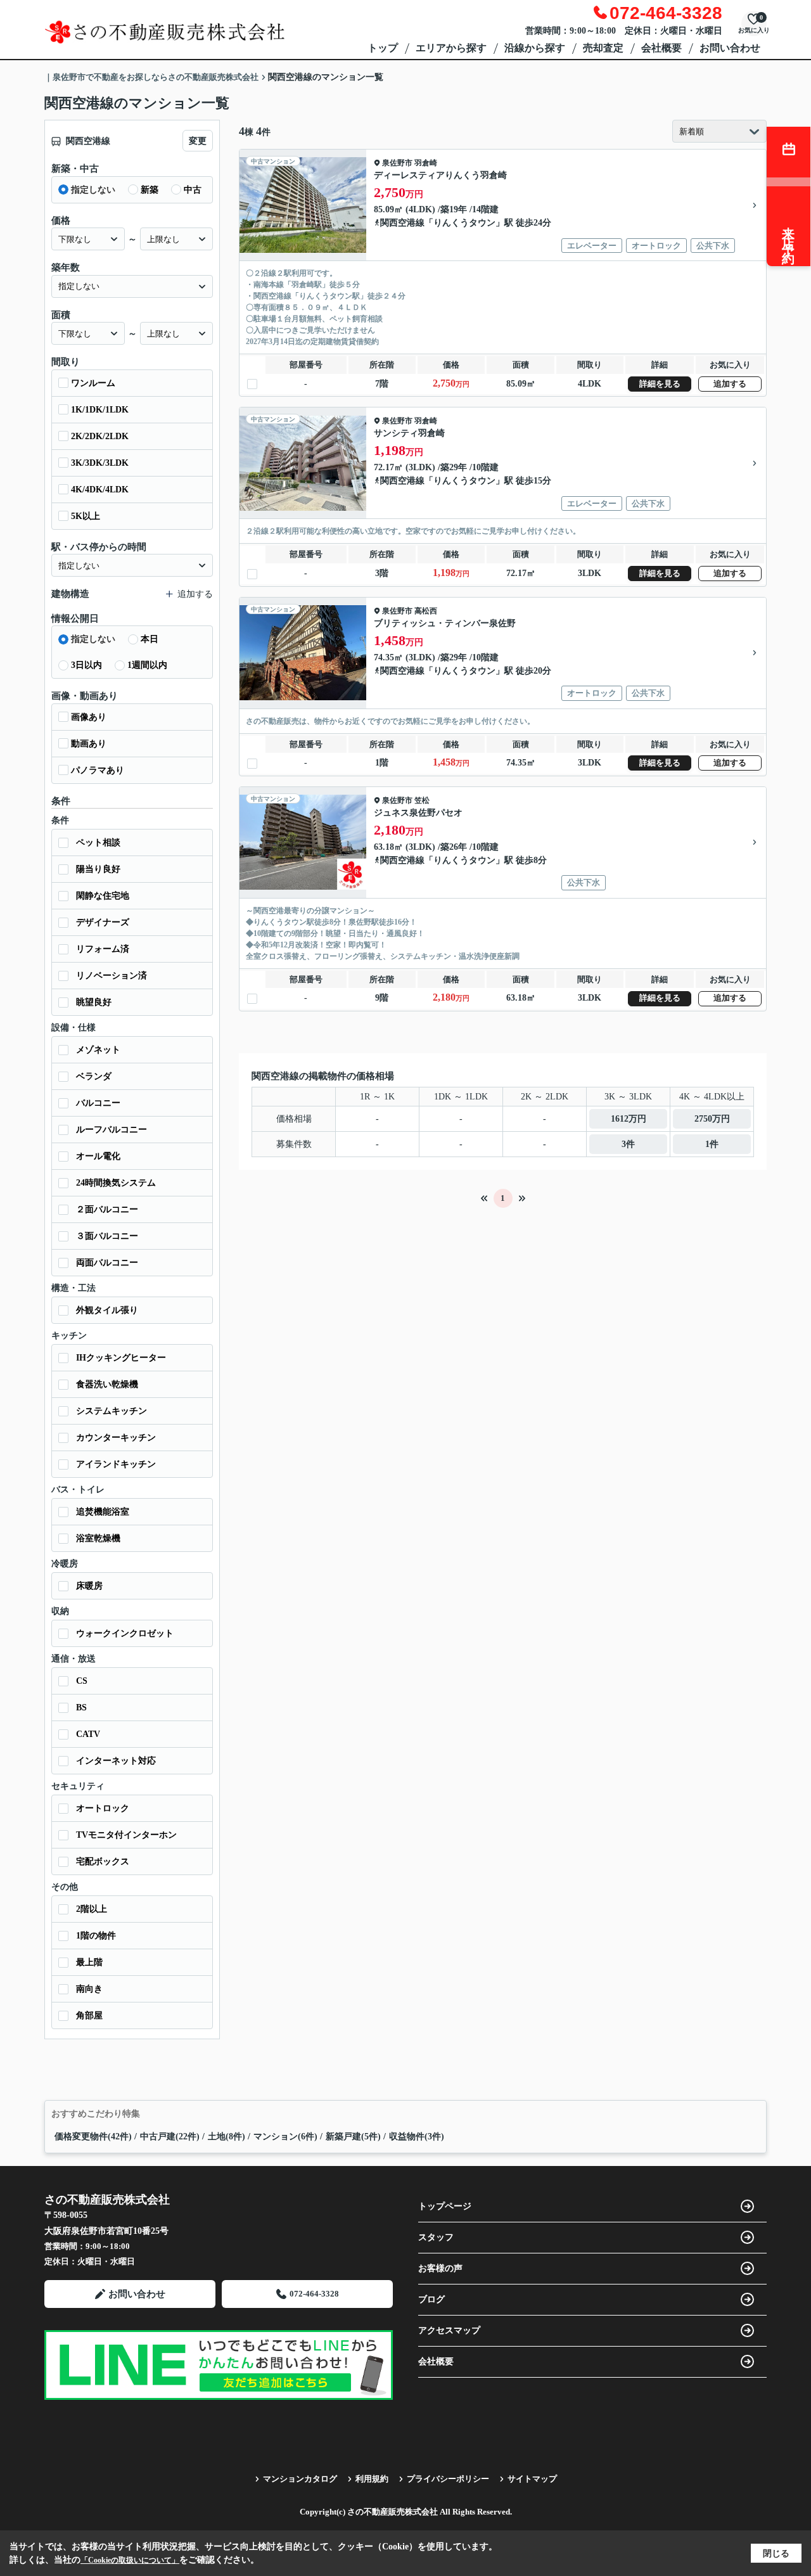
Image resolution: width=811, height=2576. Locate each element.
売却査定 (603, 48)
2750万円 (712, 1119)
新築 (150, 190)
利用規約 (372, 2479)
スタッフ (436, 2237)
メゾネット (98, 1050)
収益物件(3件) (417, 2137)
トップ (383, 48)
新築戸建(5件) (353, 2137)
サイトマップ (532, 2479)
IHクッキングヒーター (121, 1358)
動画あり (89, 744)
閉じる (776, 2554)
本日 (150, 639)
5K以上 (86, 516)
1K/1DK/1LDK (100, 410)
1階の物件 (96, 1936)
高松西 (426, 611)
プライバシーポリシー (448, 2479)
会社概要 (661, 48)
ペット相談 (98, 843)
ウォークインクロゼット (125, 1633)
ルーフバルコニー (112, 1130)
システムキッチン (112, 1411)
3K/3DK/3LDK (100, 463)
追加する (730, 384)
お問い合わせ (730, 48)
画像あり (89, 717)
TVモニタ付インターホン (126, 1835)
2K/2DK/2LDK (100, 436)
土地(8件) (227, 2137)
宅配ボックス (103, 1862)
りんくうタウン (464, 223)
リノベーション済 (112, 976)
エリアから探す (451, 48)
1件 (712, 1144)
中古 (193, 190)
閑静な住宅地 (103, 896)
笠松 (422, 800)
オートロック (103, 1808)
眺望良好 (94, 1002)
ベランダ (94, 1076)
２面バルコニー (107, 1209)
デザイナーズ (103, 922)
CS (82, 1681)
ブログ (431, 2299)
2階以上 (92, 1909)
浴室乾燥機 (98, 1538)
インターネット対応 (116, 1761)
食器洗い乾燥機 (107, 1384)
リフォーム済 (103, 949)
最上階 (89, 1962)
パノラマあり (98, 770)
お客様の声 (440, 2268)
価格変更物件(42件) (93, 2137)
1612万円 (629, 1119)
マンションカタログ (300, 2479)
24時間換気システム (116, 1183)
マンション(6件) (285, 2137)
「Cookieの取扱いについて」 (130, 2560)
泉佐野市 (397, 163)
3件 (628, 1144)
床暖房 (89, 1586)
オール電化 (98, 1156)
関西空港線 (402, 223)
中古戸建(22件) (170, 2137)
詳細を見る (660, 384)
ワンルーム (93, 383)
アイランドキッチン (116, 1464)
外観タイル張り (107, 1310)
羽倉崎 (426, 163)
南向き (89, 1989)
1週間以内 (147, 665)
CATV (88, 1734)
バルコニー (98, 1103)
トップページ (445, 2206)
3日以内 (86, 665)
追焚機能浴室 (103, 1512)
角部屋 (89, 2015)
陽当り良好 (98, 869)
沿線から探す (535, 48)
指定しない (93, 190)
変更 (198, 141)
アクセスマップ (449, 2330)
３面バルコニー (107, 1236)
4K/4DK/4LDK (100, 490)
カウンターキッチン (116, 1438)
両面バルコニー (107, 1263)
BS (81, 1708)
